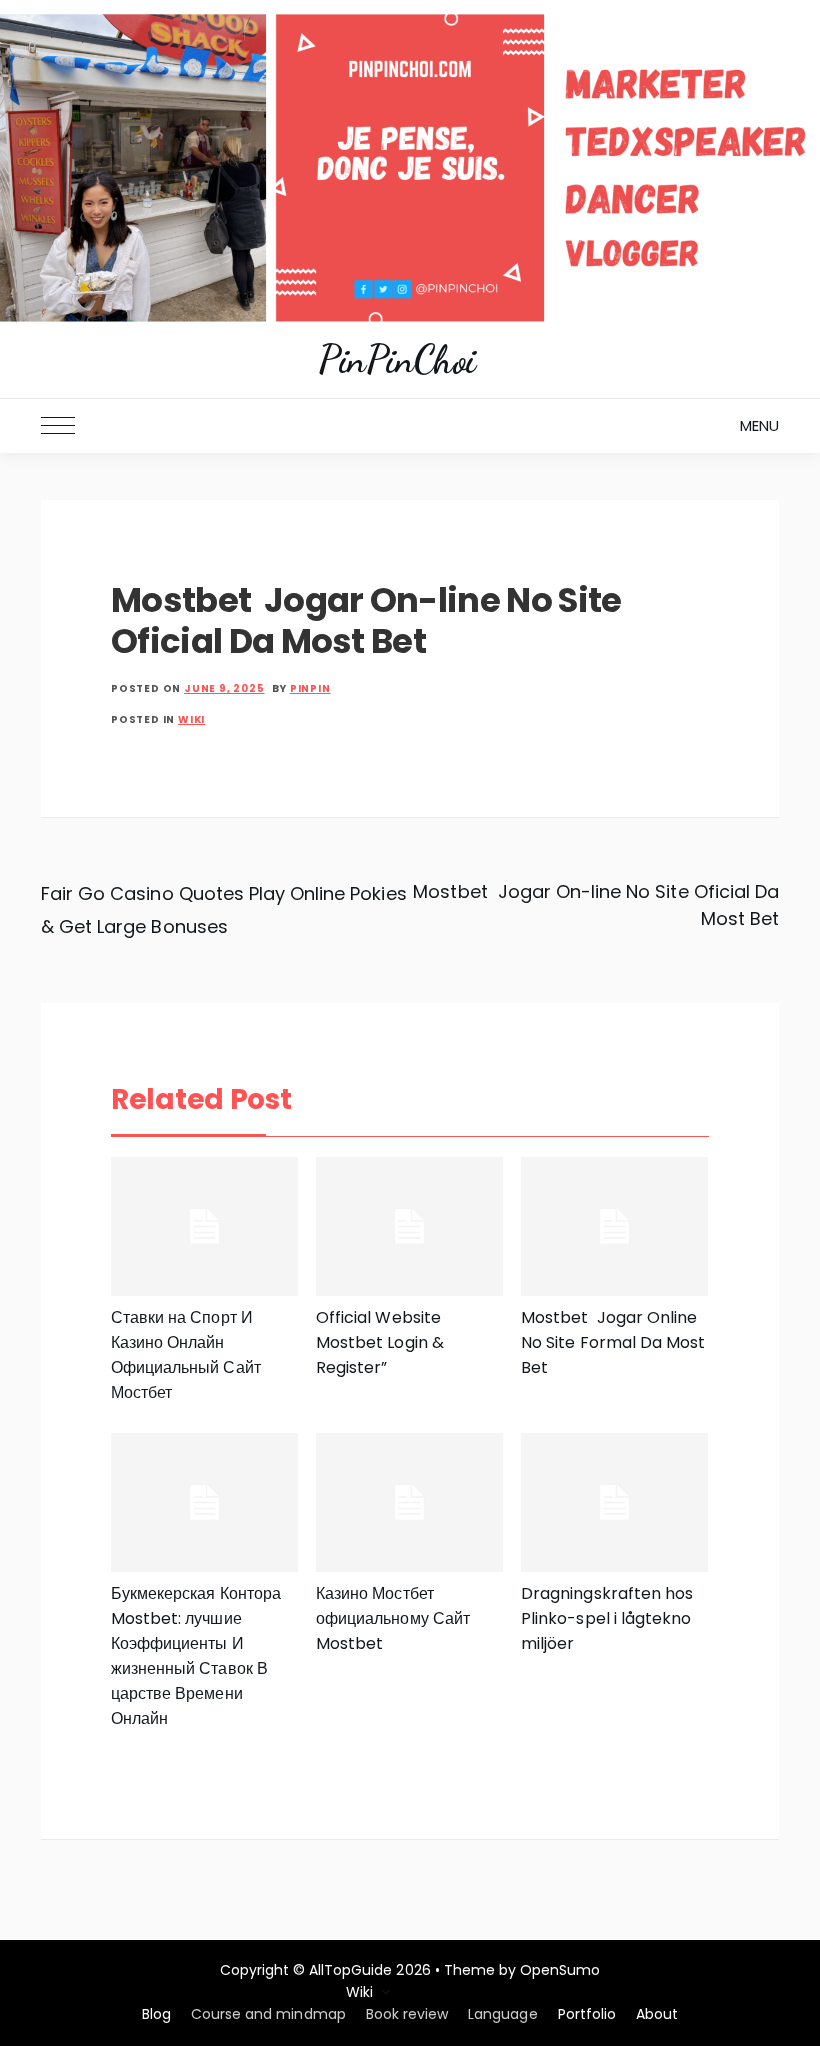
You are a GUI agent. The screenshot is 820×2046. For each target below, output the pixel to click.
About (657, 2014)
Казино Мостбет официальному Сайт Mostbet (393, 1618)
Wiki (191, 719)
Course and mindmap (268, 2014)
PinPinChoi (397, 360)
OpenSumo (560, 1970)
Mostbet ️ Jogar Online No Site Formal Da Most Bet (613, 1342)
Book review (407, 2014)
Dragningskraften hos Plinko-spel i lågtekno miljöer (607, 1618)
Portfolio (587, 2014)
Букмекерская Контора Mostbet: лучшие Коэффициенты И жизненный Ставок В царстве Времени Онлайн (196, 1656)
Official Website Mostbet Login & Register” (380, 1342)
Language (502, 2014)
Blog (156, 2014)
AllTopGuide (350, 1970)
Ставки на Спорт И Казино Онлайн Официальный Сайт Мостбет (186, 1355)
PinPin (310, 688)
